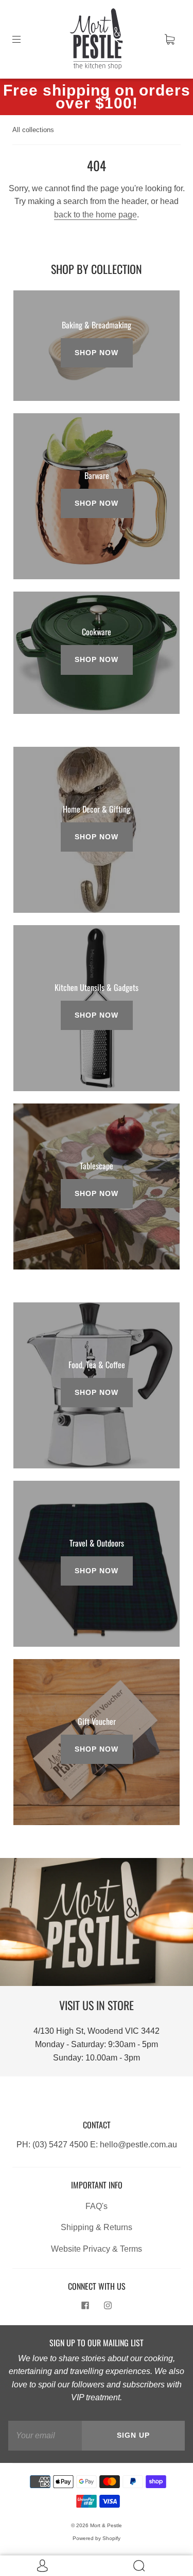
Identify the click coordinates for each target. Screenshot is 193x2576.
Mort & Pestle (106, 2525)
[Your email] (45, 2436)
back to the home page (95, 215)
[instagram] (108, 2306)
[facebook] (85, 2306)
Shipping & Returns (97, 2227)
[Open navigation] (24, 39)
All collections (33, 130)
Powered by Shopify (97, 2538)
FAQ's (97, 2206)
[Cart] (169, 39)
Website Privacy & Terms (97, 2249)
